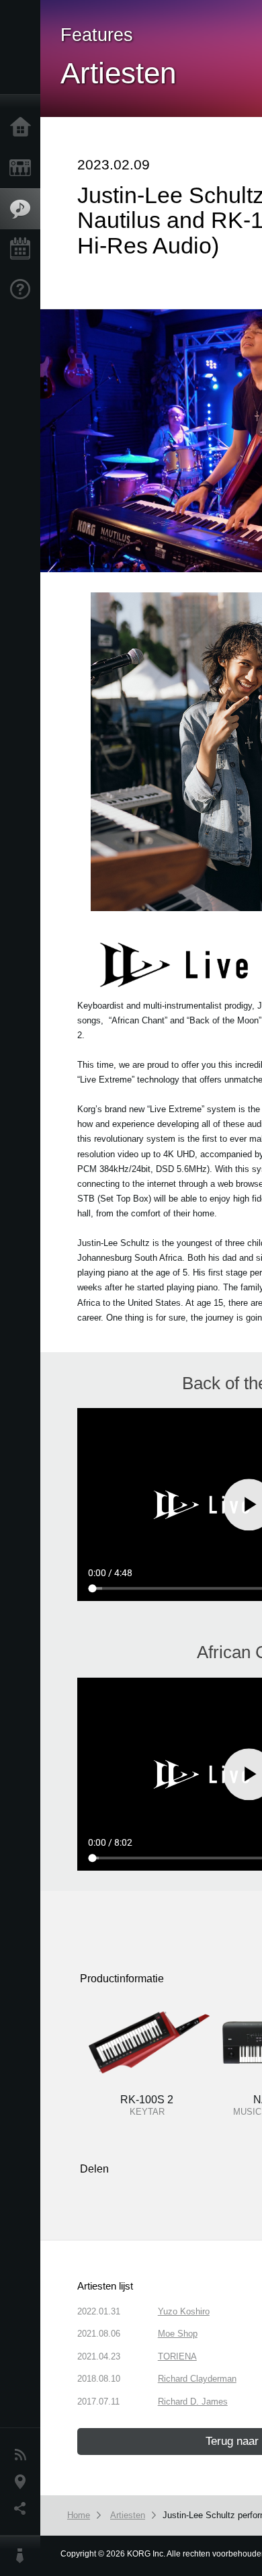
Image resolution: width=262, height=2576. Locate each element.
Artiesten (128, 2515)
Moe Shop (178, 2334)
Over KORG (24, 2556)
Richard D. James (193, 2402)
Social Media (24, 2509)
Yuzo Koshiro (184, 2311)
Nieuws (24, 2455)
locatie (24, 2482)
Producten (24, 168)
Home (24, 128)
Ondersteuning (24, 290)
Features (24, 209)
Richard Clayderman (197, 2379)
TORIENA (177, 2356)
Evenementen (24, 249)
